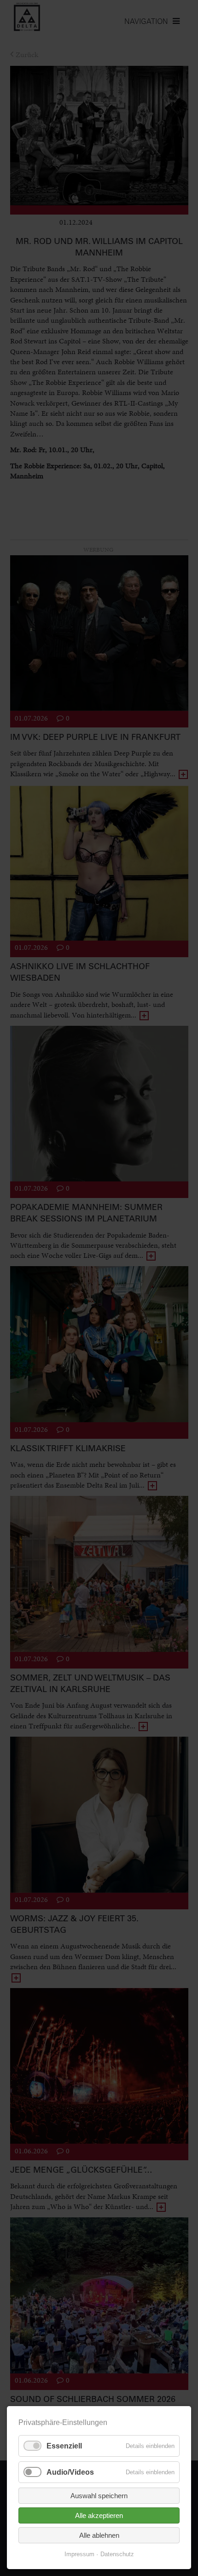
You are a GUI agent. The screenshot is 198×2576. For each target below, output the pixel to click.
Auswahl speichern (99, 2496)
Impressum (79, 2554)
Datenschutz (117, 2554)
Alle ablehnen (99, 2535)
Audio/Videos (70, 2472)
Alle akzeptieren (99, 2515)
